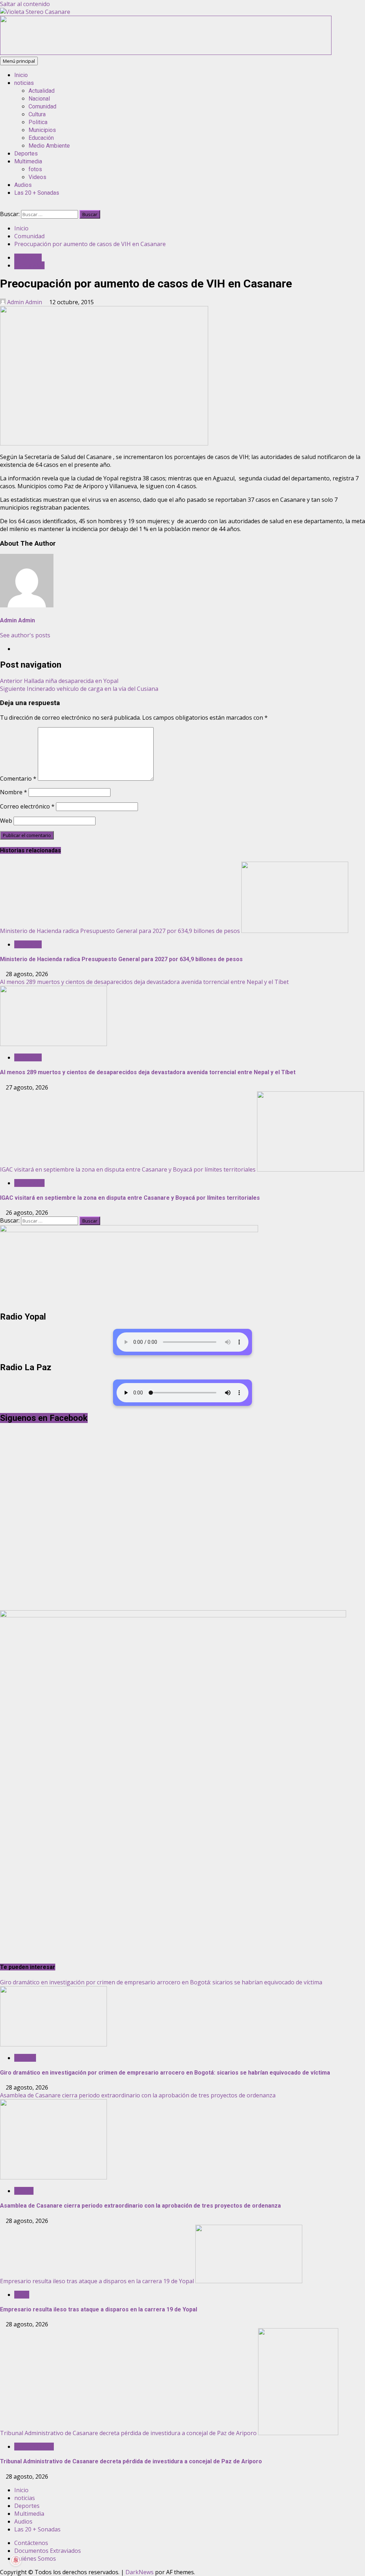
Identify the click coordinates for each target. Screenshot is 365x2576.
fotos (35, 169)
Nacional (39, 99)
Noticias (25, 2058)
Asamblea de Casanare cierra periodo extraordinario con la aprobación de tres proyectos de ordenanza (138, 2095)
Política (24, 2191)
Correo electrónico (27, 806)
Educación (41, 138)
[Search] (2, 206)
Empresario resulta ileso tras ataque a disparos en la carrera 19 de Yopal (97, 2281)
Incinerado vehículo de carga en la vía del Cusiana (79, 689)
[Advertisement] (166, 53)
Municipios (42, 130)
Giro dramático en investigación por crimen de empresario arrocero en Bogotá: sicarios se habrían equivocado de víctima (161, 1982)
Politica (38, 122)
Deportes (26, 154)
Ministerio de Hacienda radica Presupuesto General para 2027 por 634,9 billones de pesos (120, 931)
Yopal (22, 2295)
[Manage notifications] (16, 2560)
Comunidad (42, 106)
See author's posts (25, 635)
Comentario (18, 779)
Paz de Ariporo (34, 2447)
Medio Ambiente (49, 146)
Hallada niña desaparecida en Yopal (59, 681)
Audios (23, 185)
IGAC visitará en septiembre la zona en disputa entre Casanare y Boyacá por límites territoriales (128, 1169)
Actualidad (42, 91)
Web (6, 821)
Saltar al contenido (25, 4)
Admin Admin (25, 302)
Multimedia (28, 161)
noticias (24, 83)
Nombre (14, 792)
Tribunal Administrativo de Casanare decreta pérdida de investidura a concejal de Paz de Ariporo (128, 2433)
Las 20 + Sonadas (37, 193)
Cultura (37, 114)
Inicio (21, 75)
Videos (37, 177)
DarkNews (140, 2572)
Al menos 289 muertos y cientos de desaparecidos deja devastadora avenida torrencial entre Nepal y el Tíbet (144, 982)
